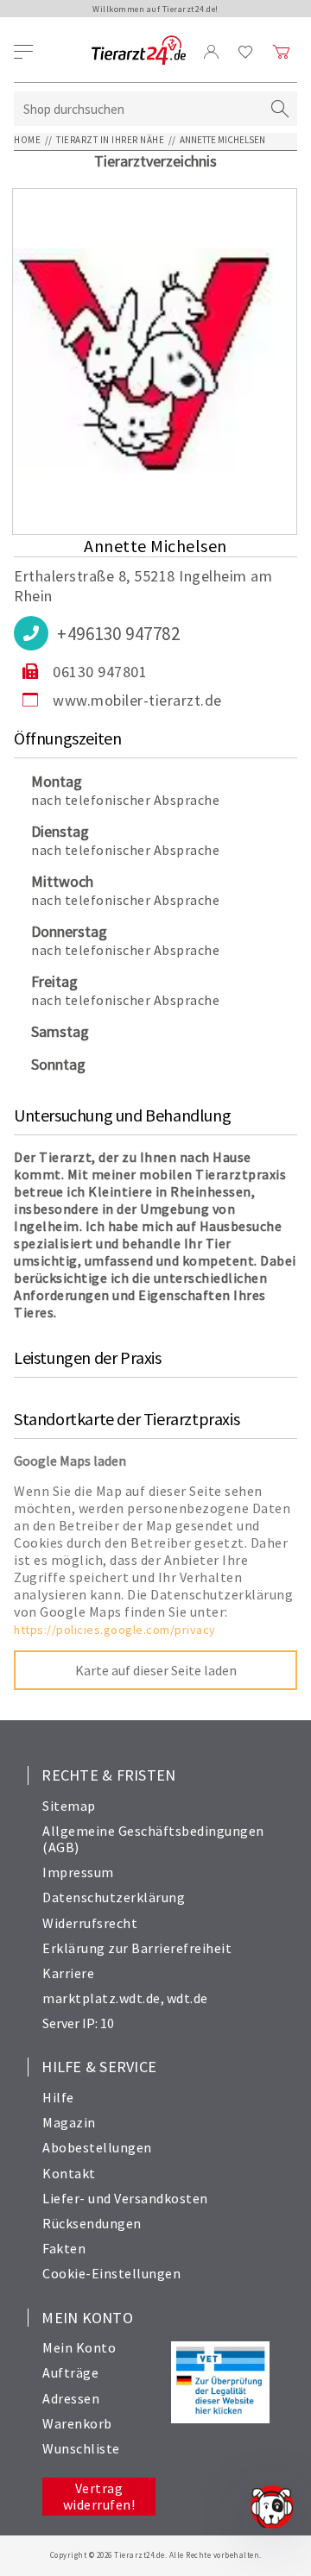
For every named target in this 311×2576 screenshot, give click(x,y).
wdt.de (187, 1998)
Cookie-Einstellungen (111, 2273)
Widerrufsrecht (90, 1923)
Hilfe (58, 2097)
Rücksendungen (92, 2223)
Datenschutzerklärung (114, 1897)
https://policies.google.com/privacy (115, 1630)
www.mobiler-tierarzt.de (137, 700)
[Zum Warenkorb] (282, 52)
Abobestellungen (97, 2147)
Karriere (68, 1973)
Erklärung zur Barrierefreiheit (137, 1948)
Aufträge (70, 2372)
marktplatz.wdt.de (102, 1998)
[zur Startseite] (139, 51)
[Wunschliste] (246, 52)
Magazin (69, 2122)
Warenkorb (77, 2423)
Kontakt (69, 2173)
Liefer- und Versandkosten (125, 2198)
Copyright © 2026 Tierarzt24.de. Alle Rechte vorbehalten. (156, 2555)
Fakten (64, 2248)
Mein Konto (79, 2347)
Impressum (78, 1872)
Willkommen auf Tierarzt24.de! (155, 9)
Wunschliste (81, 2448)
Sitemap (69, 1806)
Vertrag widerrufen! (99, 2496)
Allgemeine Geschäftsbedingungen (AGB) (153, 1839)
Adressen (71, 2398)
